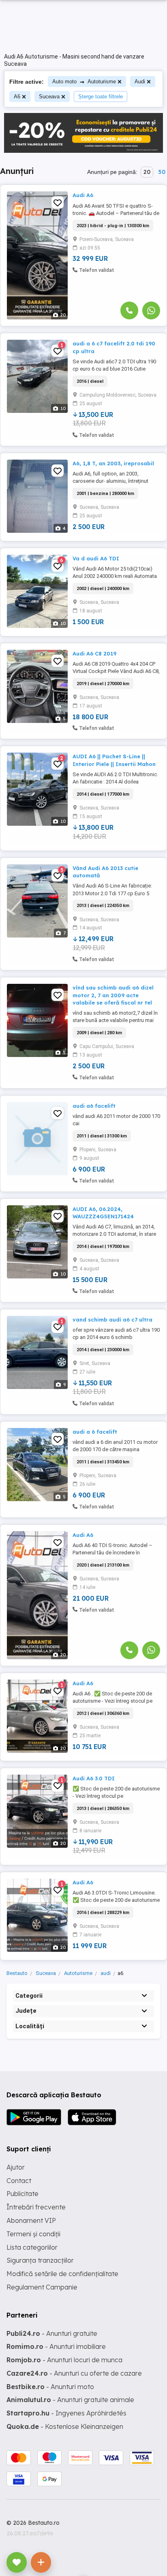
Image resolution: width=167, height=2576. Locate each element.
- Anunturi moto (50, 2387)
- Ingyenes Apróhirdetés (66, 2413)
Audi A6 (83, 195)
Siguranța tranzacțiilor (40, 2260)
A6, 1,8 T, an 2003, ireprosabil (113, 463)
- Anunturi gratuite (52, 2333)
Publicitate (22, 2194)
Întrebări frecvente (36, 2207)
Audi (140, 81)
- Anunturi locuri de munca (64, 2360)
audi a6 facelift (94, 1106)
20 (147, 172)
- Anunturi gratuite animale (70, 2400)
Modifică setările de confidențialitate (62, 2274)
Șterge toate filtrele (101, 97)
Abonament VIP (31, 2220)
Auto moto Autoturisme (84, 81)
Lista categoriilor (32, 2247)
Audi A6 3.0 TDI (94, 1778)
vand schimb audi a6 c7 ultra (112, 1319)
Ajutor (16, 2167)
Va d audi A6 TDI (96, 558)
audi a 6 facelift (95, 1432)
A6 (17, 97)
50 (162, 172)
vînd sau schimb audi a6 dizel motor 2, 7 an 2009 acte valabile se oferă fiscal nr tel (113, 995)
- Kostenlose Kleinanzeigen (65, 2426)
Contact (19, 2181)
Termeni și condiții (33, 2234)
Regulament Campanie (42, 2287)
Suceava (49, 97)
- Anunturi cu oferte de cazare (74, 2373)
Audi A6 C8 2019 (94, 653)
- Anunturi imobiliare (56, 2346)
